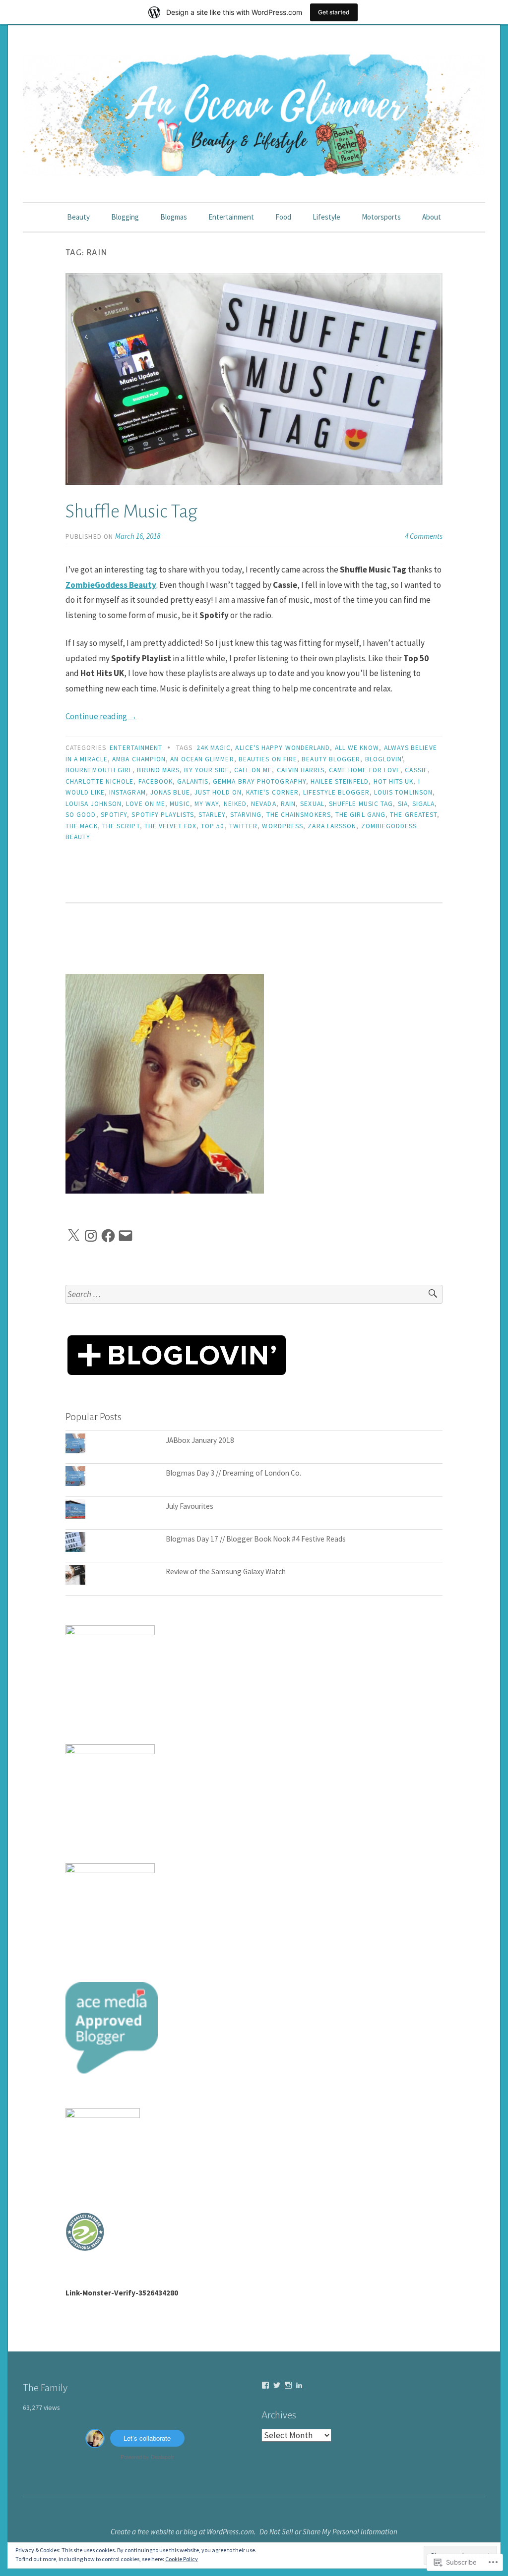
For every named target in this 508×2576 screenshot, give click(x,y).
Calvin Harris (301, 770)
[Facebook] (108, 1236)
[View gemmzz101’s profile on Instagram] (288, 2385)
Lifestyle (326, 217)
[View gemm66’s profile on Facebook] (265, 2385)
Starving (246, 815)
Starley (212, 815)
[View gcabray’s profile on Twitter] (277, 2385)
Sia (403, 804)
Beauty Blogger (331, 759)
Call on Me (253, 770)
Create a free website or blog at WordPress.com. (183, 2532)
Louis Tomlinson (403, 792)
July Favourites (190, 1506)
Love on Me (146, 804)
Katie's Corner (272, 792)
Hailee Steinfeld (340, 781)
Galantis (193, 781)
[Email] (126, 1236)
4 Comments (424, 536)
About (432, 217)
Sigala (423, 804)
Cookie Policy (182, 2559)
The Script (121, 826)
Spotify (114, 815)
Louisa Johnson (94, 804)
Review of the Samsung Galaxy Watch (226, 1572)
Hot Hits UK (394, 781)
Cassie (416, 770)
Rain (288, 804)
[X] (73, 1236)
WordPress (283, 826)
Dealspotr (162, 2457)
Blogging (125, 217)
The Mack (82, 826)
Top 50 (213, 826)
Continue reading (101, 716)
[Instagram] (91, 1236)
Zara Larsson (332, 826)
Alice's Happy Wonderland (283, 748)
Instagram (127, 792)
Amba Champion (139, 759)
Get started (334, 12)
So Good (81, 815)
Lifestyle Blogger (336, 792)
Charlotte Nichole (99, 781)
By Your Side (207, 770)
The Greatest (413, 815)
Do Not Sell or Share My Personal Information (328, 2532)
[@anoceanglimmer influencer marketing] (95, 2445)
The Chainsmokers (299, 815)
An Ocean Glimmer (202, 759)
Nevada (263, 804)
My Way (207, 804)
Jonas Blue (170, 792)
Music (180, 804)
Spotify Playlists (162, 815)
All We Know (357, 748)
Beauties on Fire (268, 759)
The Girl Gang (360, 815)
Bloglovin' (384, 759)
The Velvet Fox (170, 826)
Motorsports (381, 217)
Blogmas (174, 217)
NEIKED (235, 804)
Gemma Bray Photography (259, 781)
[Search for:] (254, 1294)
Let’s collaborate (147, 2438)
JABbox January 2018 (200, 1440)
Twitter (244, 826)
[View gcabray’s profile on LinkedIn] (299, 2385)
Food (283, 217)
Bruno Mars (158, 770)
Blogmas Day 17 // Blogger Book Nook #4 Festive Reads (256, 1539)
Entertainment (231, 217)
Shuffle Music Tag (131, 512)
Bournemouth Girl (99, 770)
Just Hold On (218, 792)
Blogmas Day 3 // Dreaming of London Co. (233, 1473)
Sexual (312, 804)
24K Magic (214, 748)
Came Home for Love (365, 770)
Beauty (78, 217)
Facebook (156, 781)
